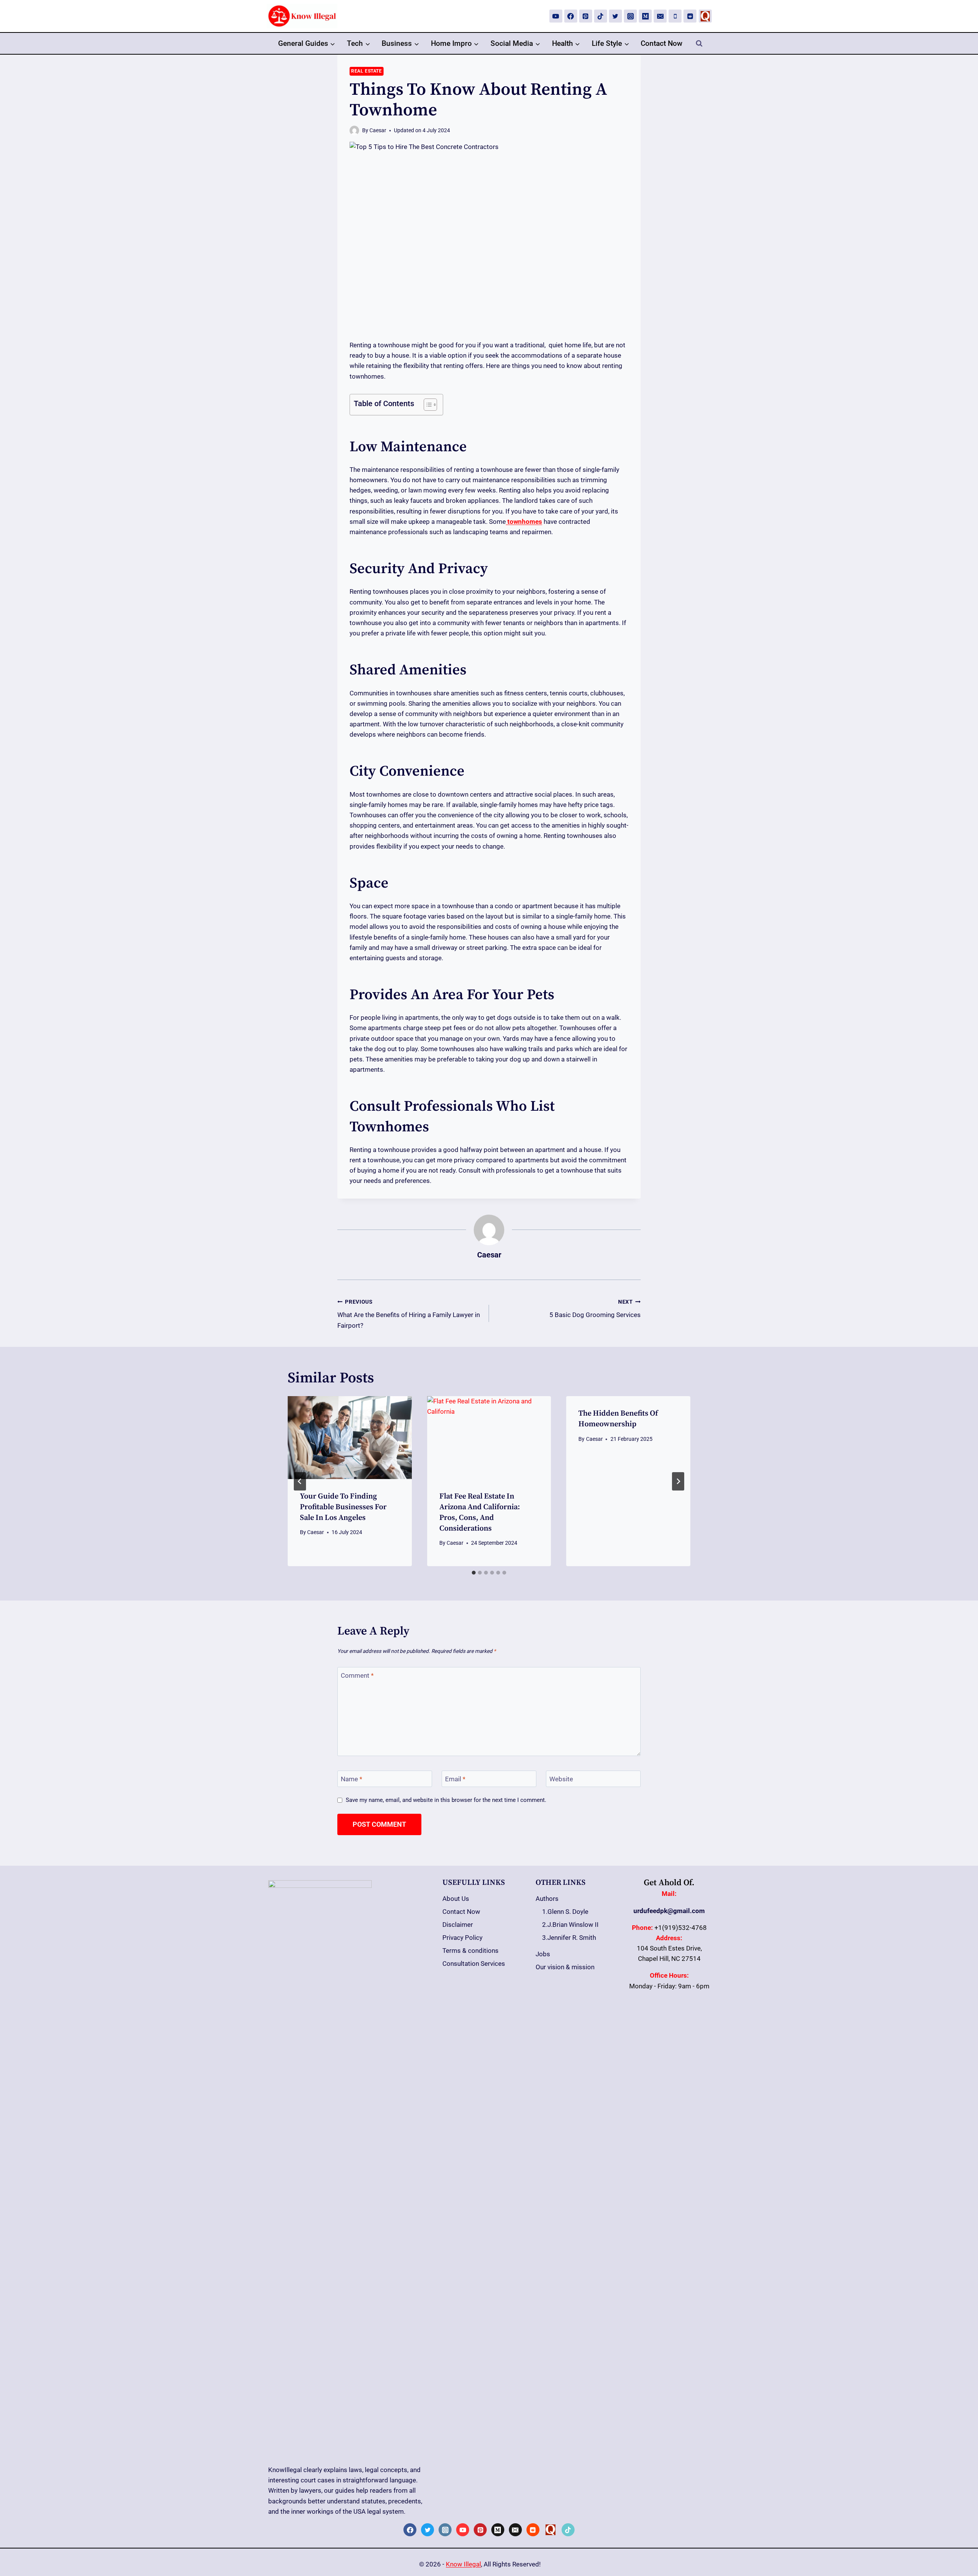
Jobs (543, 1954)
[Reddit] (690, 16)
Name (351, 1779)
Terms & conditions (470, 1951)
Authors (547, 1899)
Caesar (378, 130)
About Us (456, 1899)
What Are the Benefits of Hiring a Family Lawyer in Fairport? (409, 1314)
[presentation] (350, 1437)
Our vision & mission (565, 1967)
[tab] (474, 1573)
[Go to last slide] (300, 1481)
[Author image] (354, 130)
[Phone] (675, 16)
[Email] (660, 16)
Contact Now (661, 43)
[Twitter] (615, 16)
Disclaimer (458, 1925)
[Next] (678, 1481)
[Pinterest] (586, 16)
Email (455, 1779)
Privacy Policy (462, 1938)
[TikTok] (601, 16)
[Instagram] (630, 16)
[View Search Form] (699, 44)
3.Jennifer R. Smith (569, 1938)
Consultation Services (474, 1964)
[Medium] (645, 16)
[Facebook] (571, 16)
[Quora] (705, 16)
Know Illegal (463, 2564)
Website (561, 1779)
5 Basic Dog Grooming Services (595, 1309)
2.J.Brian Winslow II (570, 1925)
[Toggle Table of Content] (427, 405)
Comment (357, 1675)
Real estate (367, 71)
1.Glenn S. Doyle (565, 1912)
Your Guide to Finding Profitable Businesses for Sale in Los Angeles (343, 1507)
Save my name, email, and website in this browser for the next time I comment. (446, 1800)
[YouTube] (556, 16)
